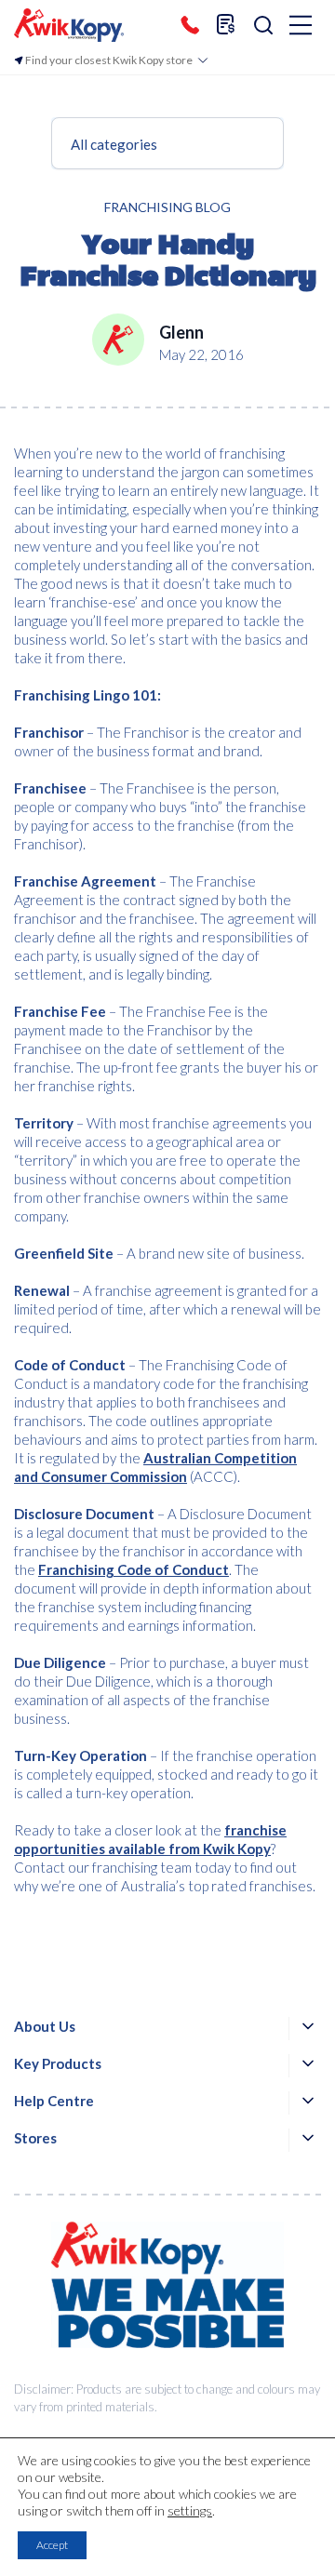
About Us (45, 2026)
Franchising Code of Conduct (134, 1569)
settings (190, 2510)
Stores (35, 2138)
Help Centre (54, 2101)
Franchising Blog (167, 207)
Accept (52, 2545)
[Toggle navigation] (301, 27)
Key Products (58, 2063)
